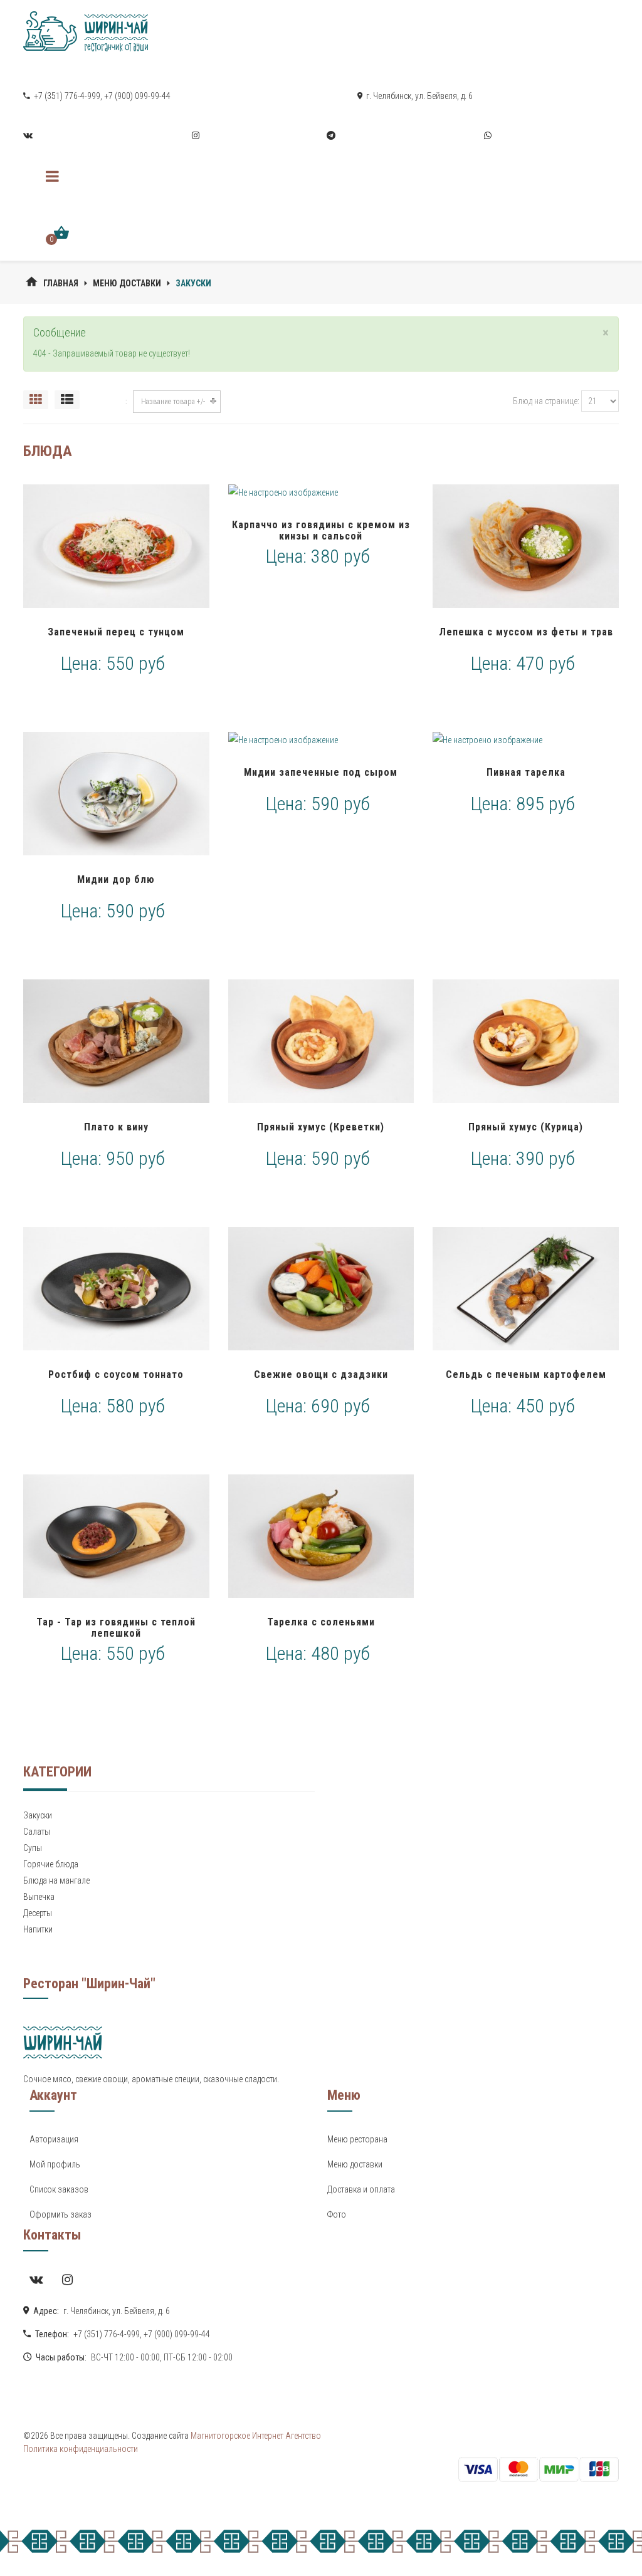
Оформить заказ (61, 2214)
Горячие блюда (51, 1864)
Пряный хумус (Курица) (526, 1127)
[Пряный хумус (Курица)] (526, 1041)
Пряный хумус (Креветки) (321, 1127)
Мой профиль (55, 2164)
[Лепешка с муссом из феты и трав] (526, 546)
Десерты (38, 1913)
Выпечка (39, 1897)
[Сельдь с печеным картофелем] (526, 1289)
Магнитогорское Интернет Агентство (255, 2436)
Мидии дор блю (116, 879)
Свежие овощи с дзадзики (321, 1374)
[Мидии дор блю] (116, 794)
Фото (337, 2214)
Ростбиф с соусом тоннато (116, 1374)
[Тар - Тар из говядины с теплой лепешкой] (116, 1536)
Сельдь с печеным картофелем (526, 1374)
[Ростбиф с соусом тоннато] (116, 1289)
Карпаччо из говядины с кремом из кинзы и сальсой (321, 530)
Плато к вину (116, 1127)
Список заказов (59, 2189)
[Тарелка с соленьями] (321, 1536)
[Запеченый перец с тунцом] (116, 546)
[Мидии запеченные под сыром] (321, 740)
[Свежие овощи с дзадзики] (321, 1289)
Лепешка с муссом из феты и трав (526, 632)
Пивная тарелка (526, 772)
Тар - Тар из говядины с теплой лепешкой (116, 1628)
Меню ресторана (357, 2139)
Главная (61, 283)
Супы (33, 1848)
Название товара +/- (173, 402)
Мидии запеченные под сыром (321, 772)
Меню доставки (127, 283)
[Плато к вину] (116, 1041)
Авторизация (54, 2139)
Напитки (38, 1929)
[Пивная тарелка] (526, 740)
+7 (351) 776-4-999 (66, 96)
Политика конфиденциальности (81, 2449)
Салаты (37, 1832)
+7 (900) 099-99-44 (137, 96)
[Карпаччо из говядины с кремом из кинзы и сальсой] (321, 493)
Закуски (38, 1815)
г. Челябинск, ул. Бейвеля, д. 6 (418, 96)
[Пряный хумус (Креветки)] (321, 1041)
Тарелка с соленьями (321, 1622)
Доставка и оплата (361, 2189)
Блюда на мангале (56, 1880)
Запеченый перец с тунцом (116, 632)
